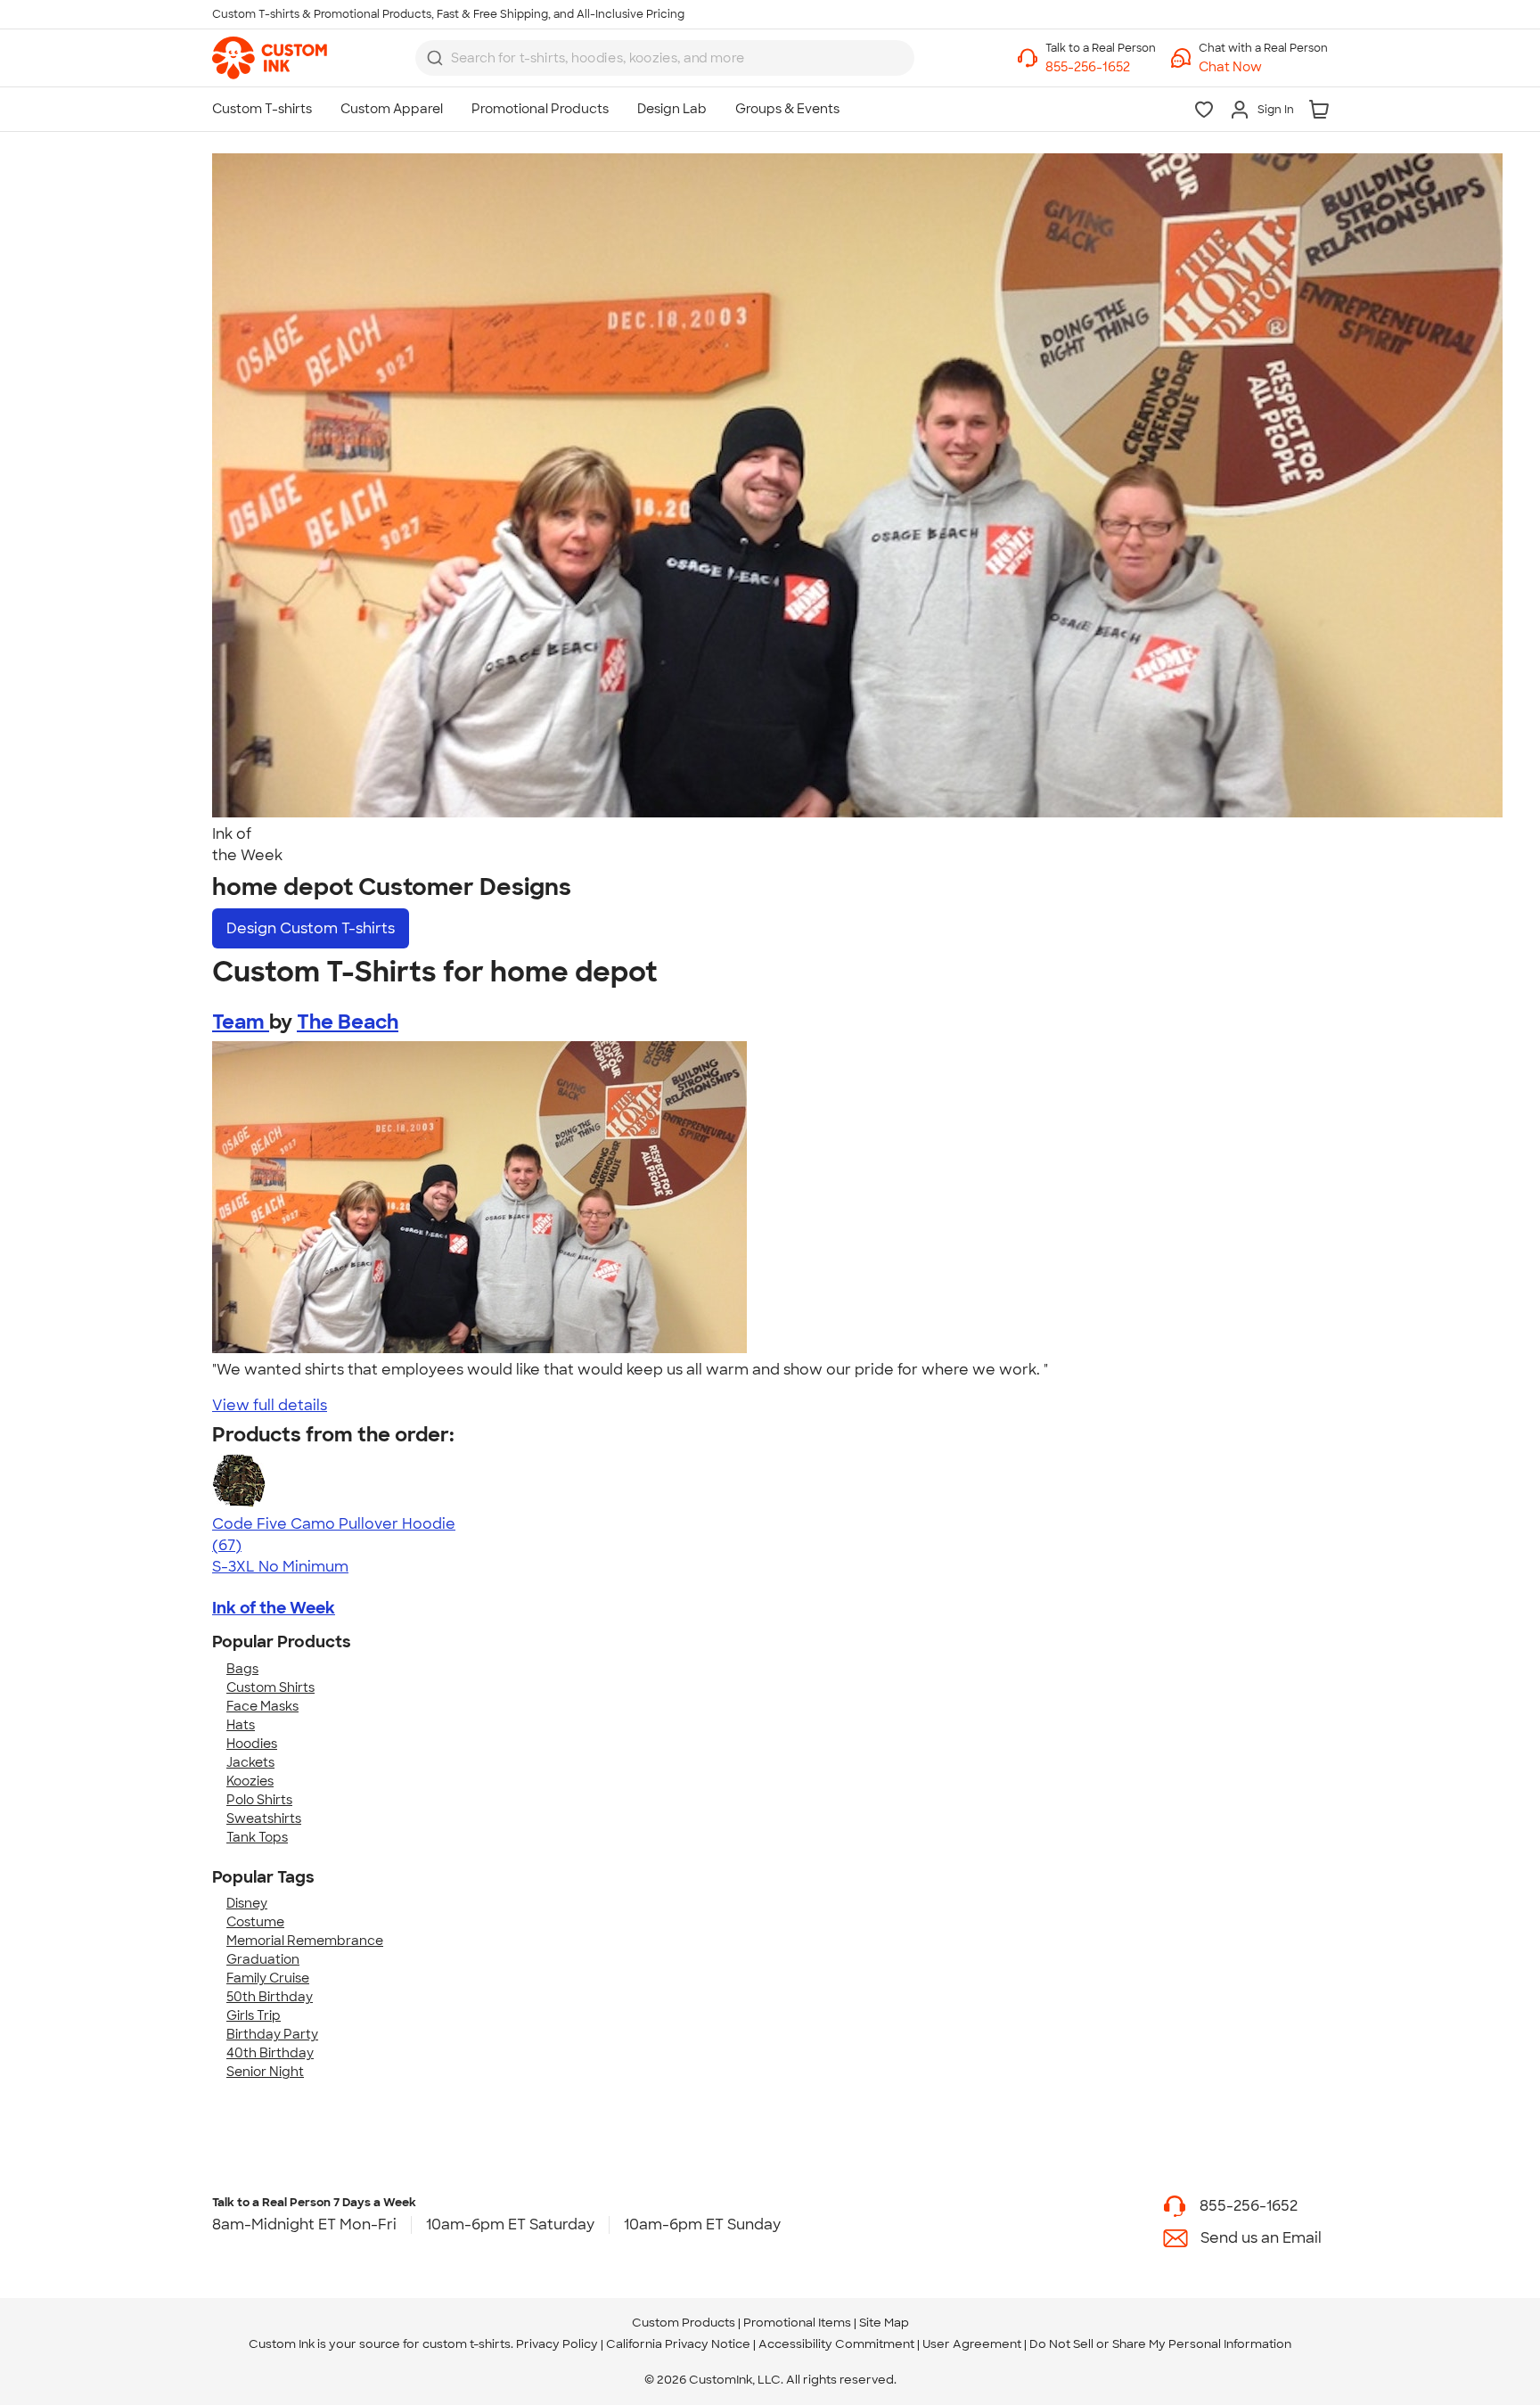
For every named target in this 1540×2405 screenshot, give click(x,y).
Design (311, 928)
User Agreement (972, 2344)
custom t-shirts (467, 2344)
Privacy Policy (557, 2344)
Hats (241, 1725)
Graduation (263, 1959)
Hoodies (252, 1744)
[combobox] (665, 58)
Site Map (884, 2323)
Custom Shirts (270, 1687)
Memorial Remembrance (305, 1941)
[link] (270, 58)
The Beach (348, 1022)
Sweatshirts (264, 1818)
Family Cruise (268, 1978)
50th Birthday (270, 1997)
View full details (270, 1405)
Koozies (250, 1781)
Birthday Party (272, 2034)
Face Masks (262, 1706)
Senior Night (265, 2072)
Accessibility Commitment (836, 2344)
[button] (1263, 67)
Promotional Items (797, 2323)
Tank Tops (257, 1837)
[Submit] (435, 58)
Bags (242, 1669)
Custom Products (684, 2323)
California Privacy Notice (678, 2344)
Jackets (250, 1762)
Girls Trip (254, 2015)
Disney (247, 1903)
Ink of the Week (274, 1608)
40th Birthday (270, 2053)
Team (241, 1022)
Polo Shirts (259, 1800)
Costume (255, 1922)
